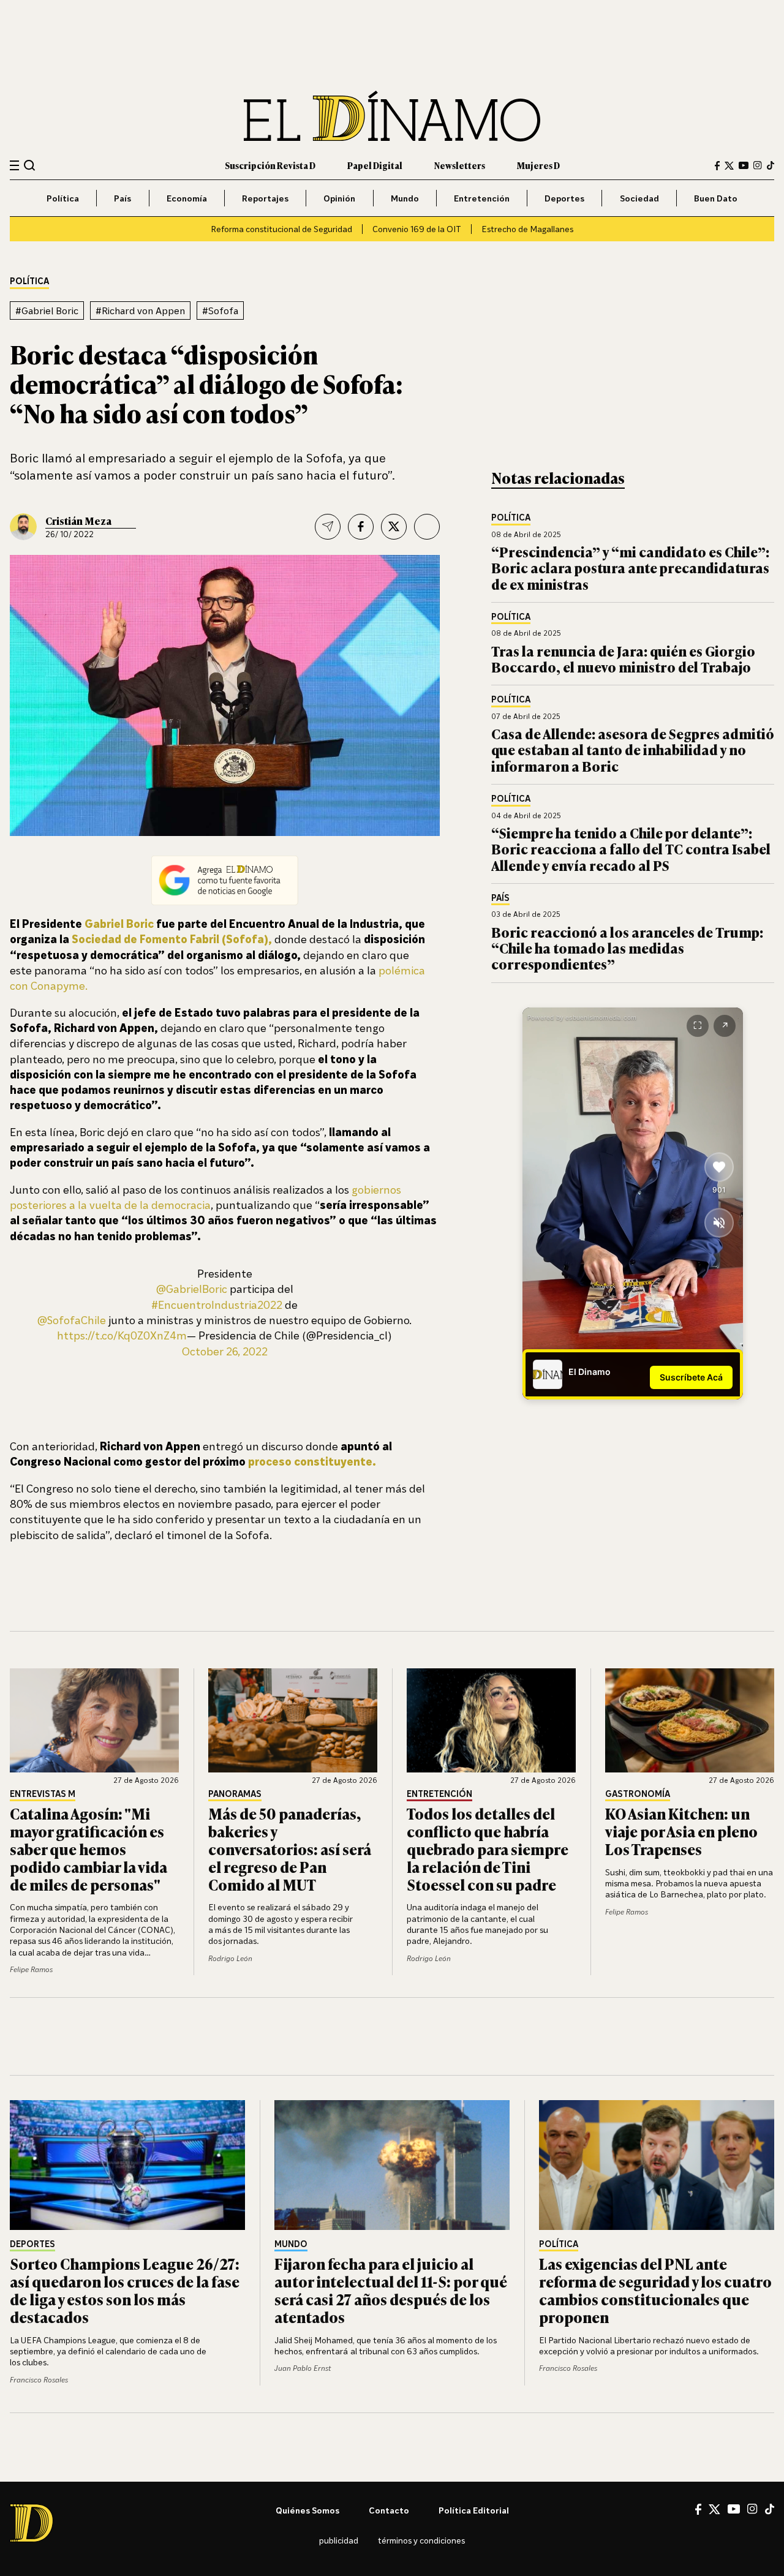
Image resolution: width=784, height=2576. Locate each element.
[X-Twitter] (729, 166)
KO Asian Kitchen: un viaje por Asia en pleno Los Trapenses (681, 1831)
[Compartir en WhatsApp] (427, 527)
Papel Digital (375, 165)
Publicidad (339, 2540)
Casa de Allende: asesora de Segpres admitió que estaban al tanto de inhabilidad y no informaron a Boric (633, 750)
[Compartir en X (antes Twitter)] (394, 527)
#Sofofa (220, 311)
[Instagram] (758, 165)
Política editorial (474, 2510)
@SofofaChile (72, 1320)
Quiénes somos (307, 2510)
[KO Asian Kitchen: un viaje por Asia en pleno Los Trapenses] (690, 1720)
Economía (187, 198)
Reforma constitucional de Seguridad (281, 229)
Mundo (405, 198)
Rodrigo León (230, 1958)
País (123, 198)
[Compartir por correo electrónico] (328, 527)
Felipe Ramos (31, 1969)
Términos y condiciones (421, 2540)
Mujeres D (538, 165)
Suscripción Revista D (270, 165)
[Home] (392, 116)
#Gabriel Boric (47, 311)
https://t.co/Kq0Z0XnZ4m (122, 1335)
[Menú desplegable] (14, 166)
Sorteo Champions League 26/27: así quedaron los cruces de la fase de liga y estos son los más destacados (125, 2290)
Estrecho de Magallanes (527, 229)
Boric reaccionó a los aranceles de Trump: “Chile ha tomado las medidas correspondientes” (627, 948)
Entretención (482, 198)
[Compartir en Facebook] (361, 527)
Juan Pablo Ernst (303, 2368)
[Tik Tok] (770, 2509)
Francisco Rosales (39, 2380)
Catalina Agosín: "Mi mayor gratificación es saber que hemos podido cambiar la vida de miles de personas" (89, 1848)
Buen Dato (716, 198)
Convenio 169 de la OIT (417, 229)
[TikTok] (771, 165)
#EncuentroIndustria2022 (217, 1305)
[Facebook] (717, 166)
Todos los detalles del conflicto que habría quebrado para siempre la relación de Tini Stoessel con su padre (488, 1848)
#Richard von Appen (140, 311)
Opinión (339, 198)
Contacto (389, 2510)
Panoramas (235, 1794)
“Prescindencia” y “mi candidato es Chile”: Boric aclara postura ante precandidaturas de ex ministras (630, 568)
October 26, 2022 (225, 1351)
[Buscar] (30, 165)
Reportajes (265, 198)
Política (63, 198)
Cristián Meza (78, 521)
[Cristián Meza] (23, 527)
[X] (714, 2509)
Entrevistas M (43, 1794)
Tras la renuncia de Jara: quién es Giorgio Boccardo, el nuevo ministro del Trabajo (623, 659)
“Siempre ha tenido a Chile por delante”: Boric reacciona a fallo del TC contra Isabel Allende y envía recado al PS (631, 849)
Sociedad (639, 198)
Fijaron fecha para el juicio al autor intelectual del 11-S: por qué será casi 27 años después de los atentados (391, 2290)
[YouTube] (744, 165)
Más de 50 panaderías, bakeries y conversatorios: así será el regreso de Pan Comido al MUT (290, 1848)
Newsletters (460, 165)
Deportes (564, 198)
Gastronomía (638, 1794)
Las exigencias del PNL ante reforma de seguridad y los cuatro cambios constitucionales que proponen (655, 2290)
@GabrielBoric (192, 1289)
